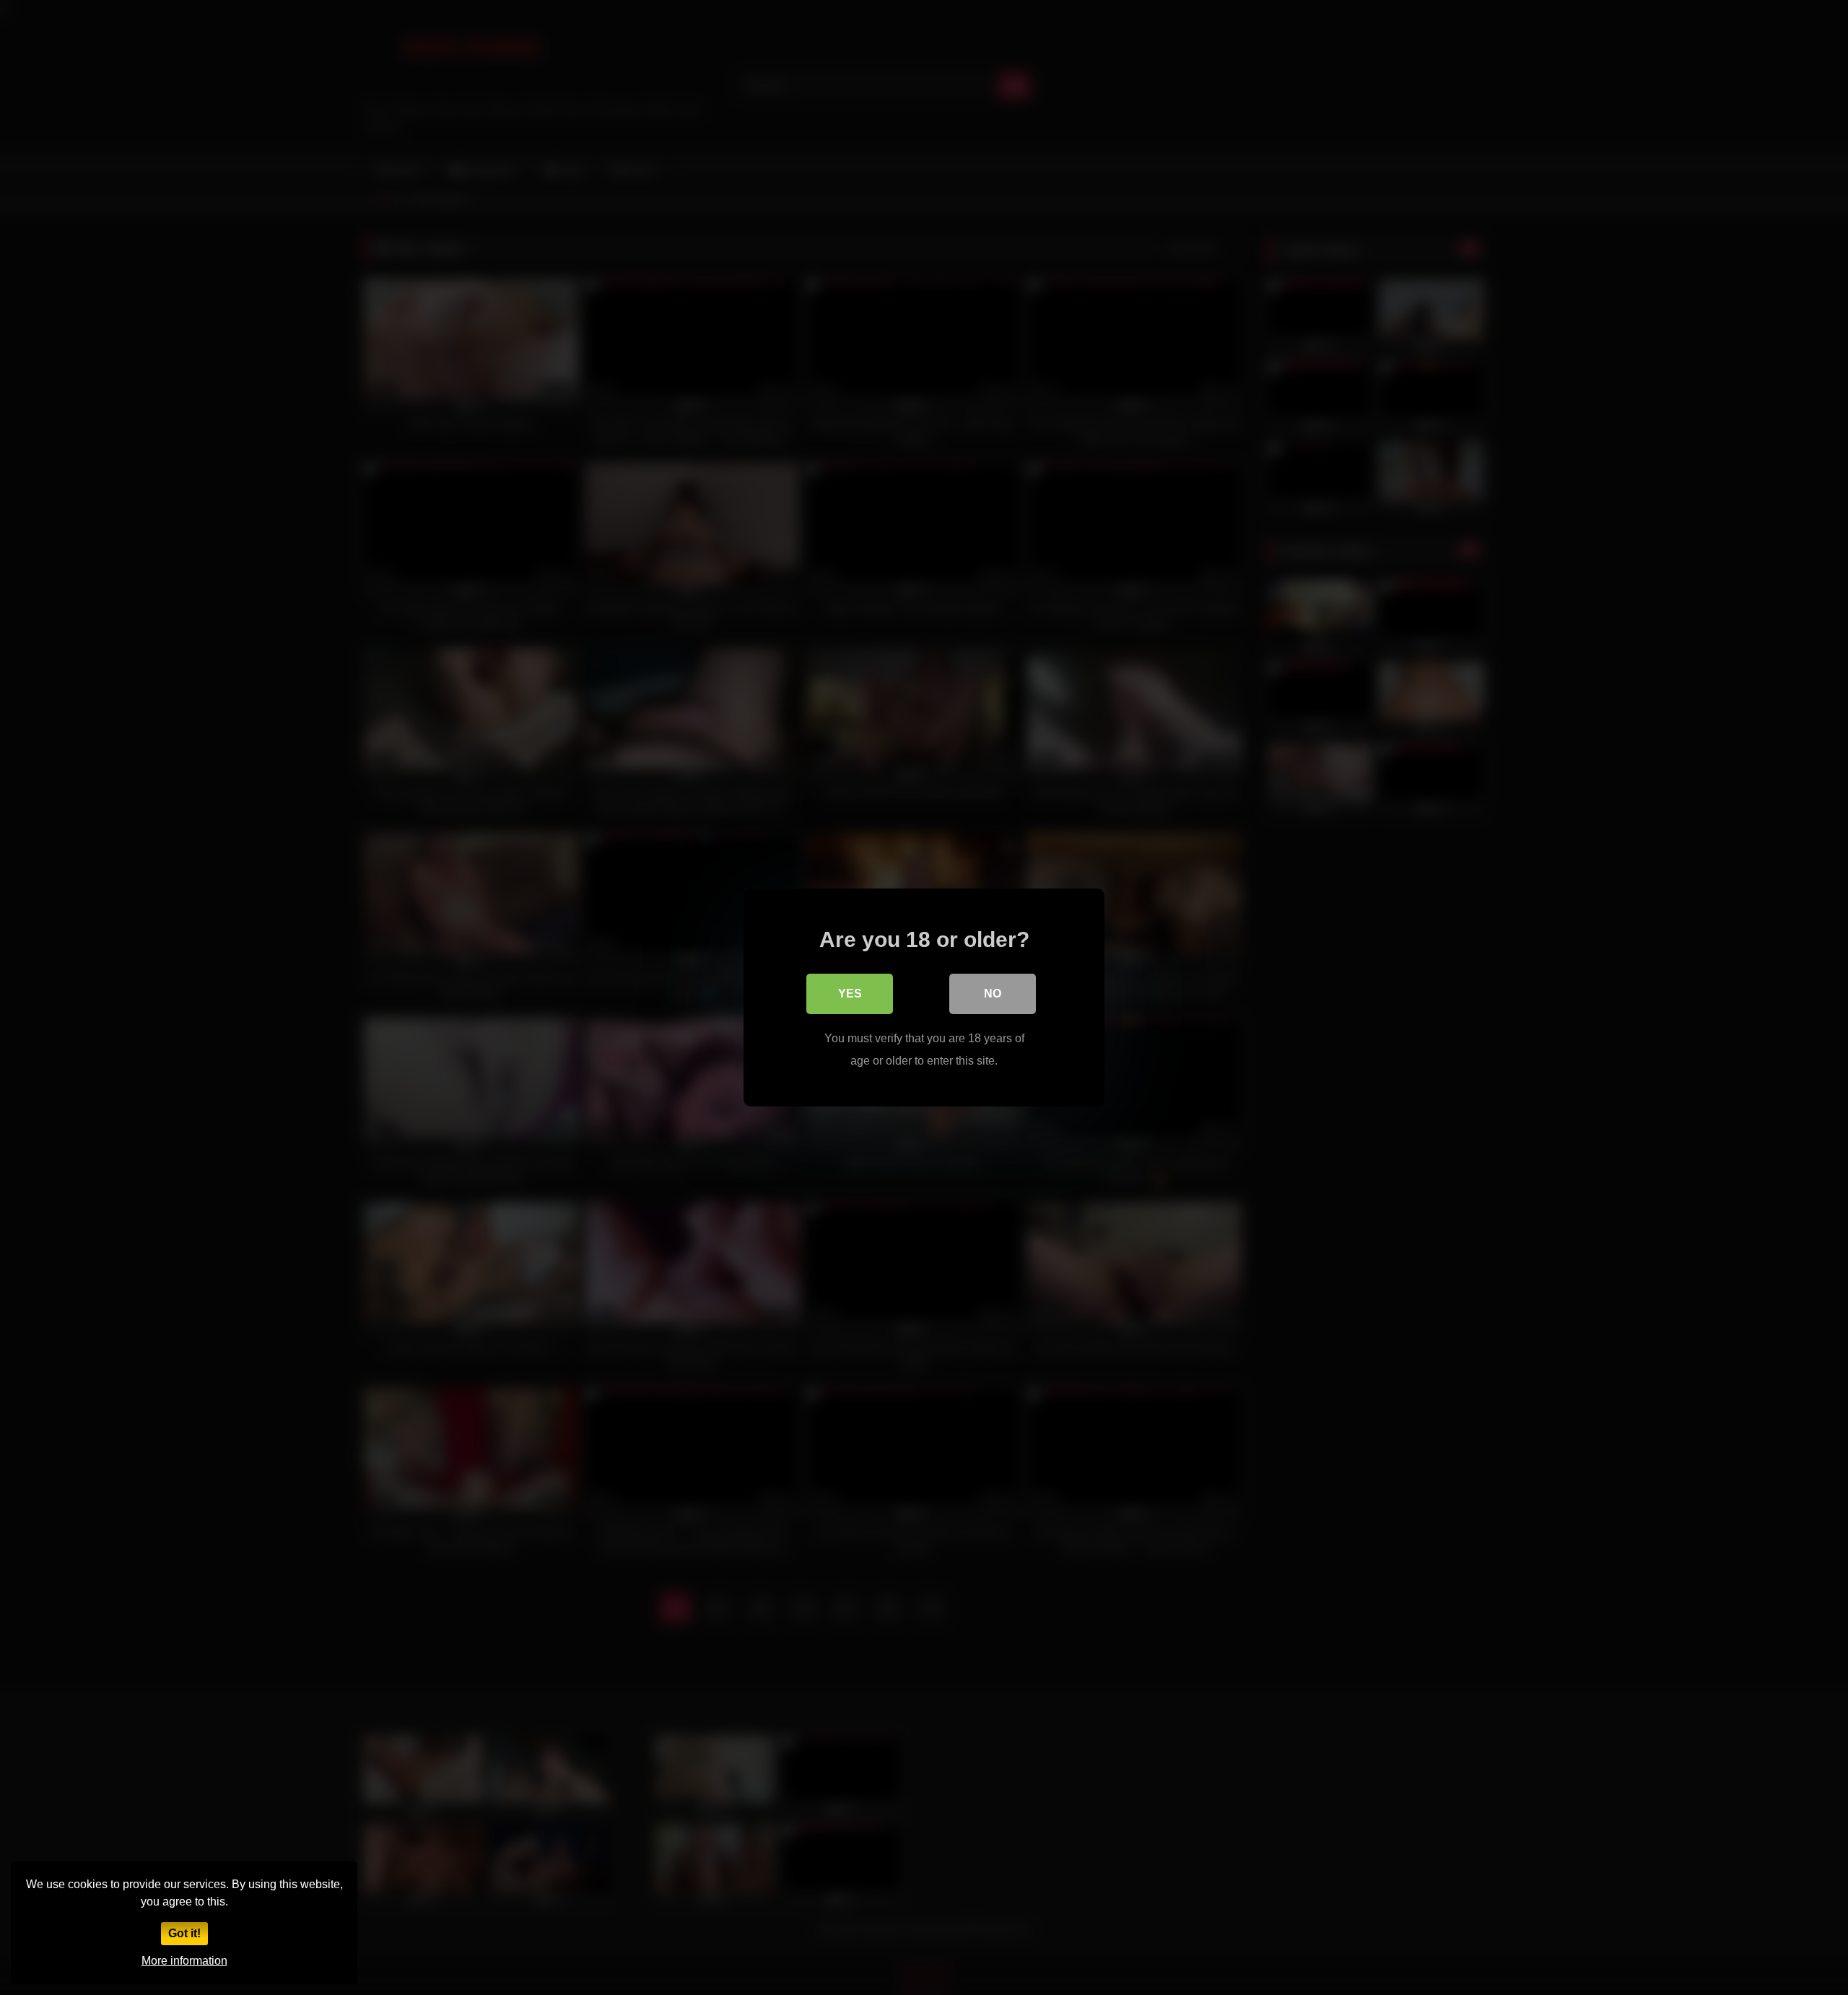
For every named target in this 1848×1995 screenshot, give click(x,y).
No (993, 994)
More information (184, 1961)
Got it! (184, 1933)
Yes (850, 994)
